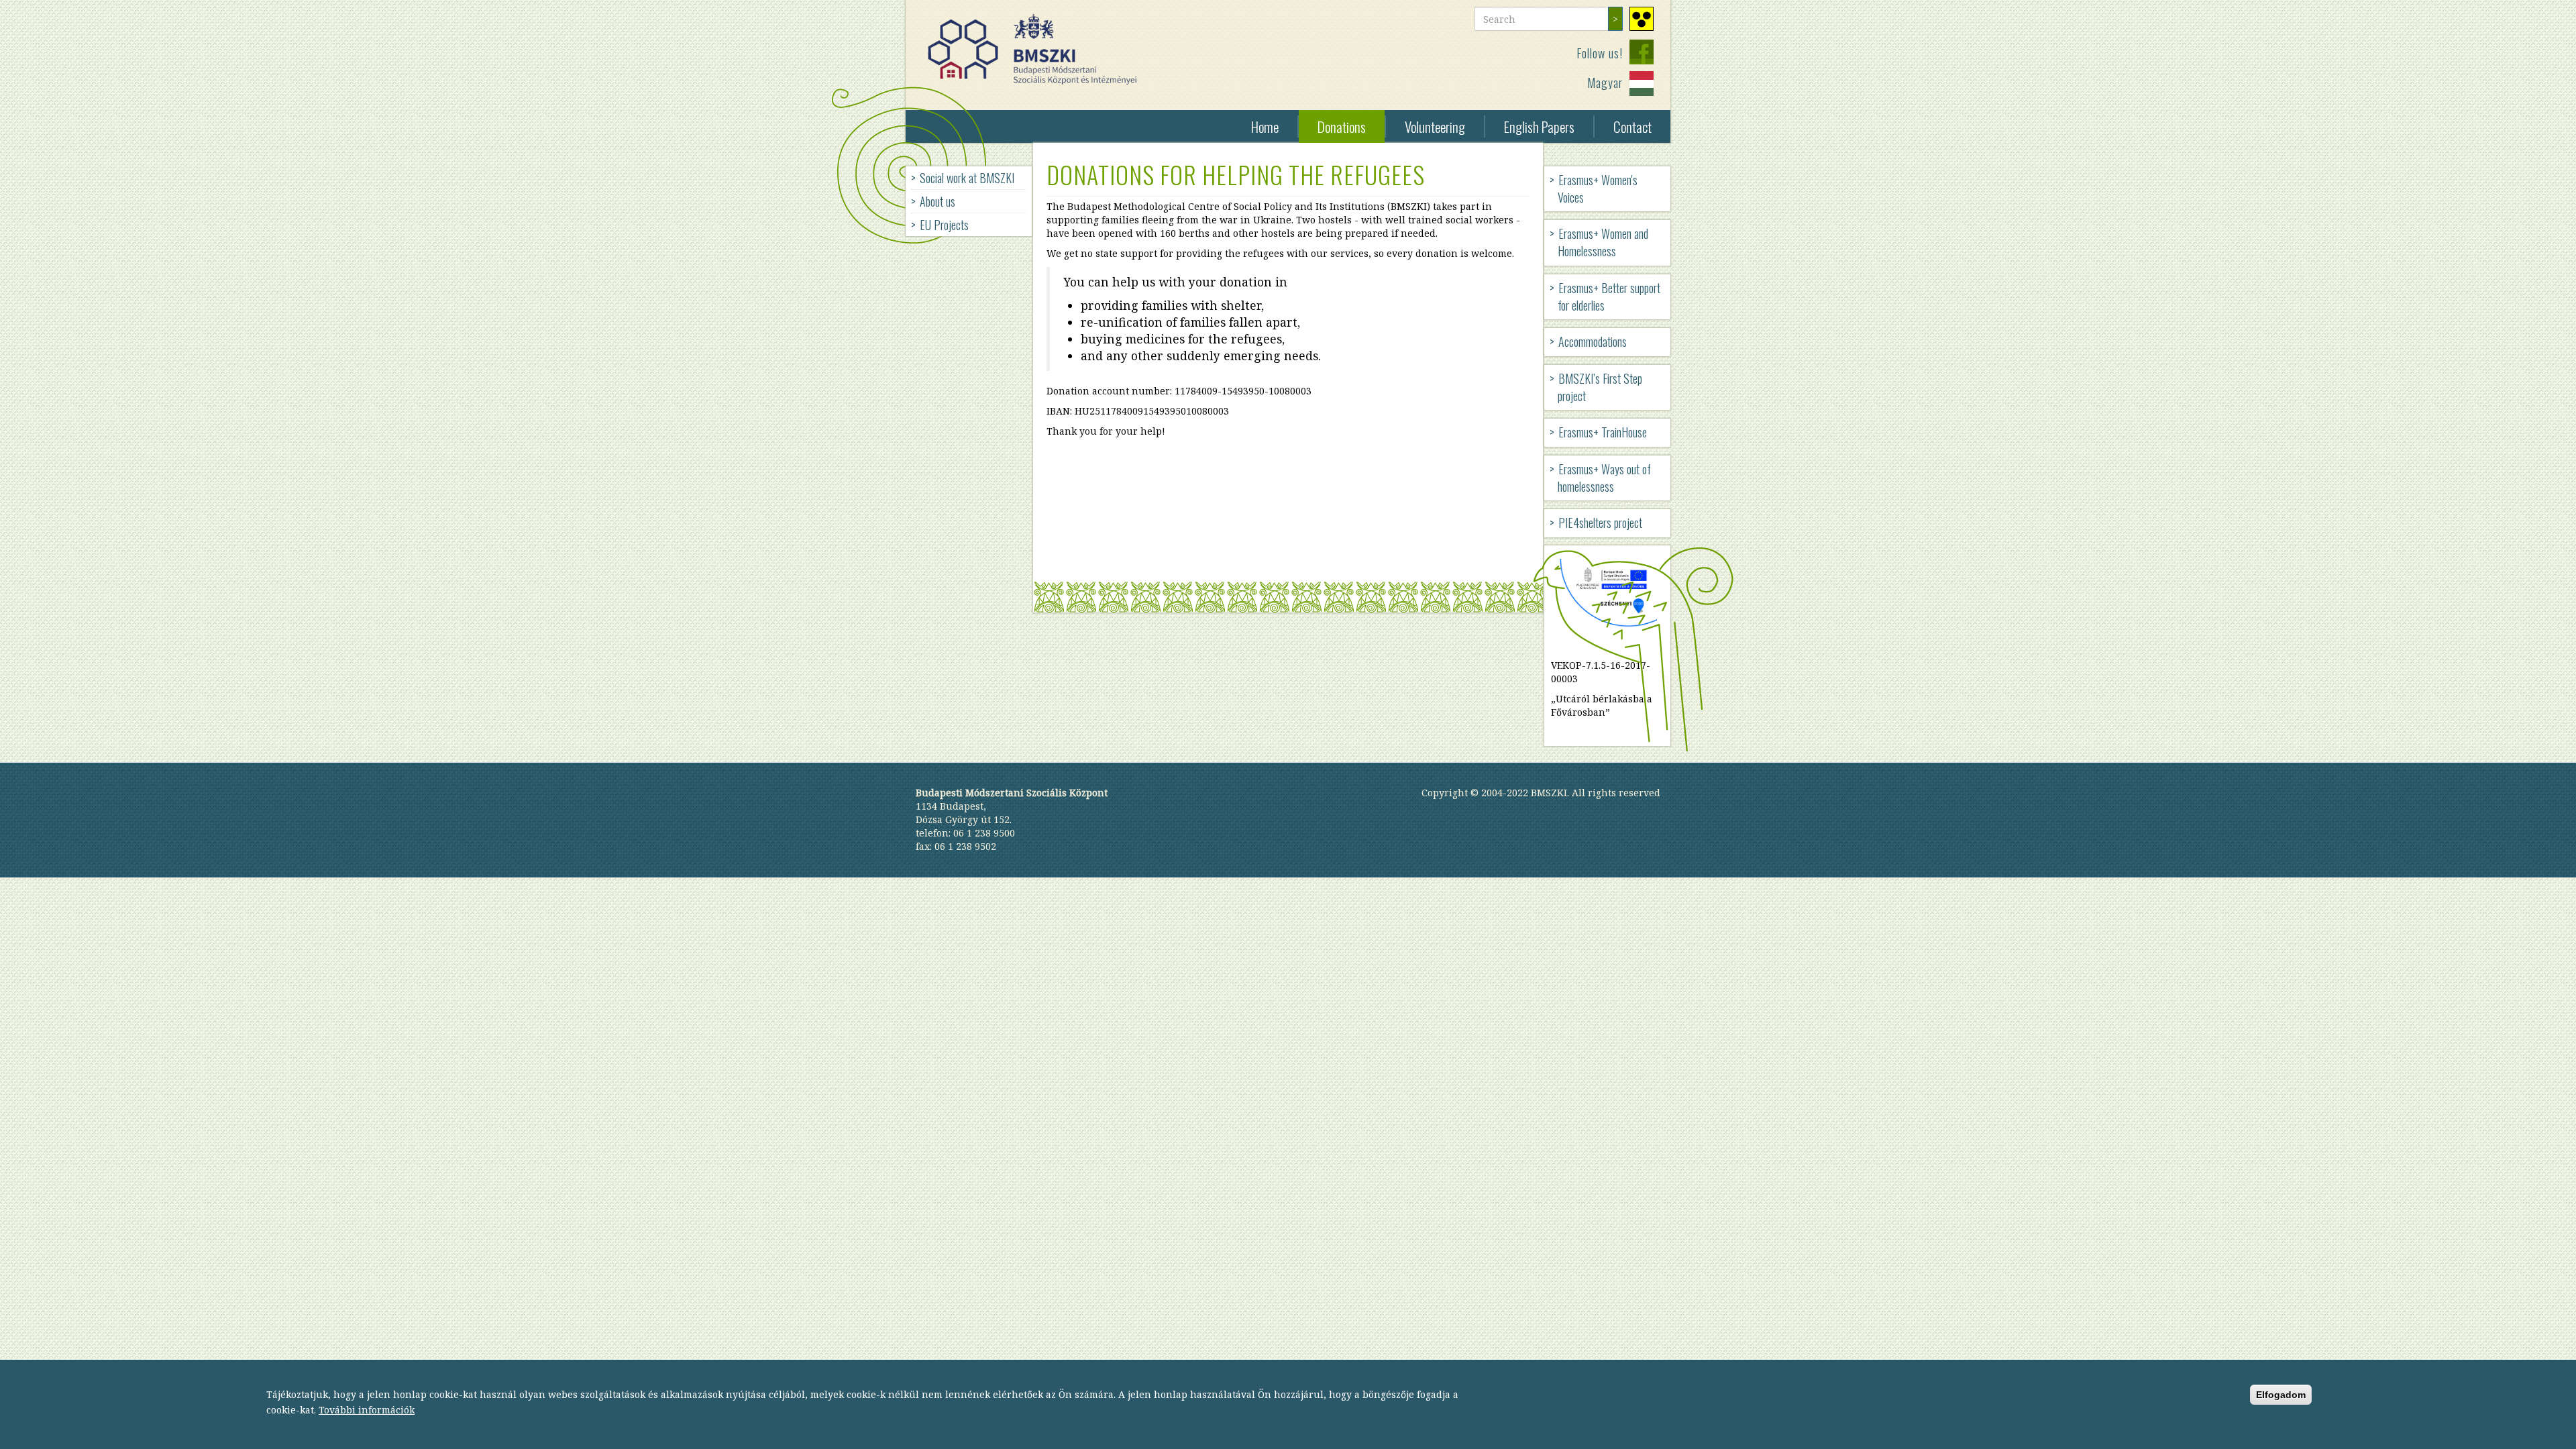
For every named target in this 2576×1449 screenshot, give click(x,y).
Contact (1632, 126)
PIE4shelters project (1600, 523)
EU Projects (944, 225)
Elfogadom (2281, 1395)
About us (937, 201)
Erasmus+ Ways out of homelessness (1604, 478)
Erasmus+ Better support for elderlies (1609, 297)
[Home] (1037, 49)
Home (1265, 126)
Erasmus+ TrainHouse (1603, 432)
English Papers (1539, 126)
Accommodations (1593, 341)
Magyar (1605, 83)
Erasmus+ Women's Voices (1598, 189)
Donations (1342, 126)
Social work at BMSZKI (967, 178)
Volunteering (1435, 126)
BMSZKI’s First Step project (1600, 387)
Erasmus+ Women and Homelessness (1603, 242)
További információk (367, 1410)
